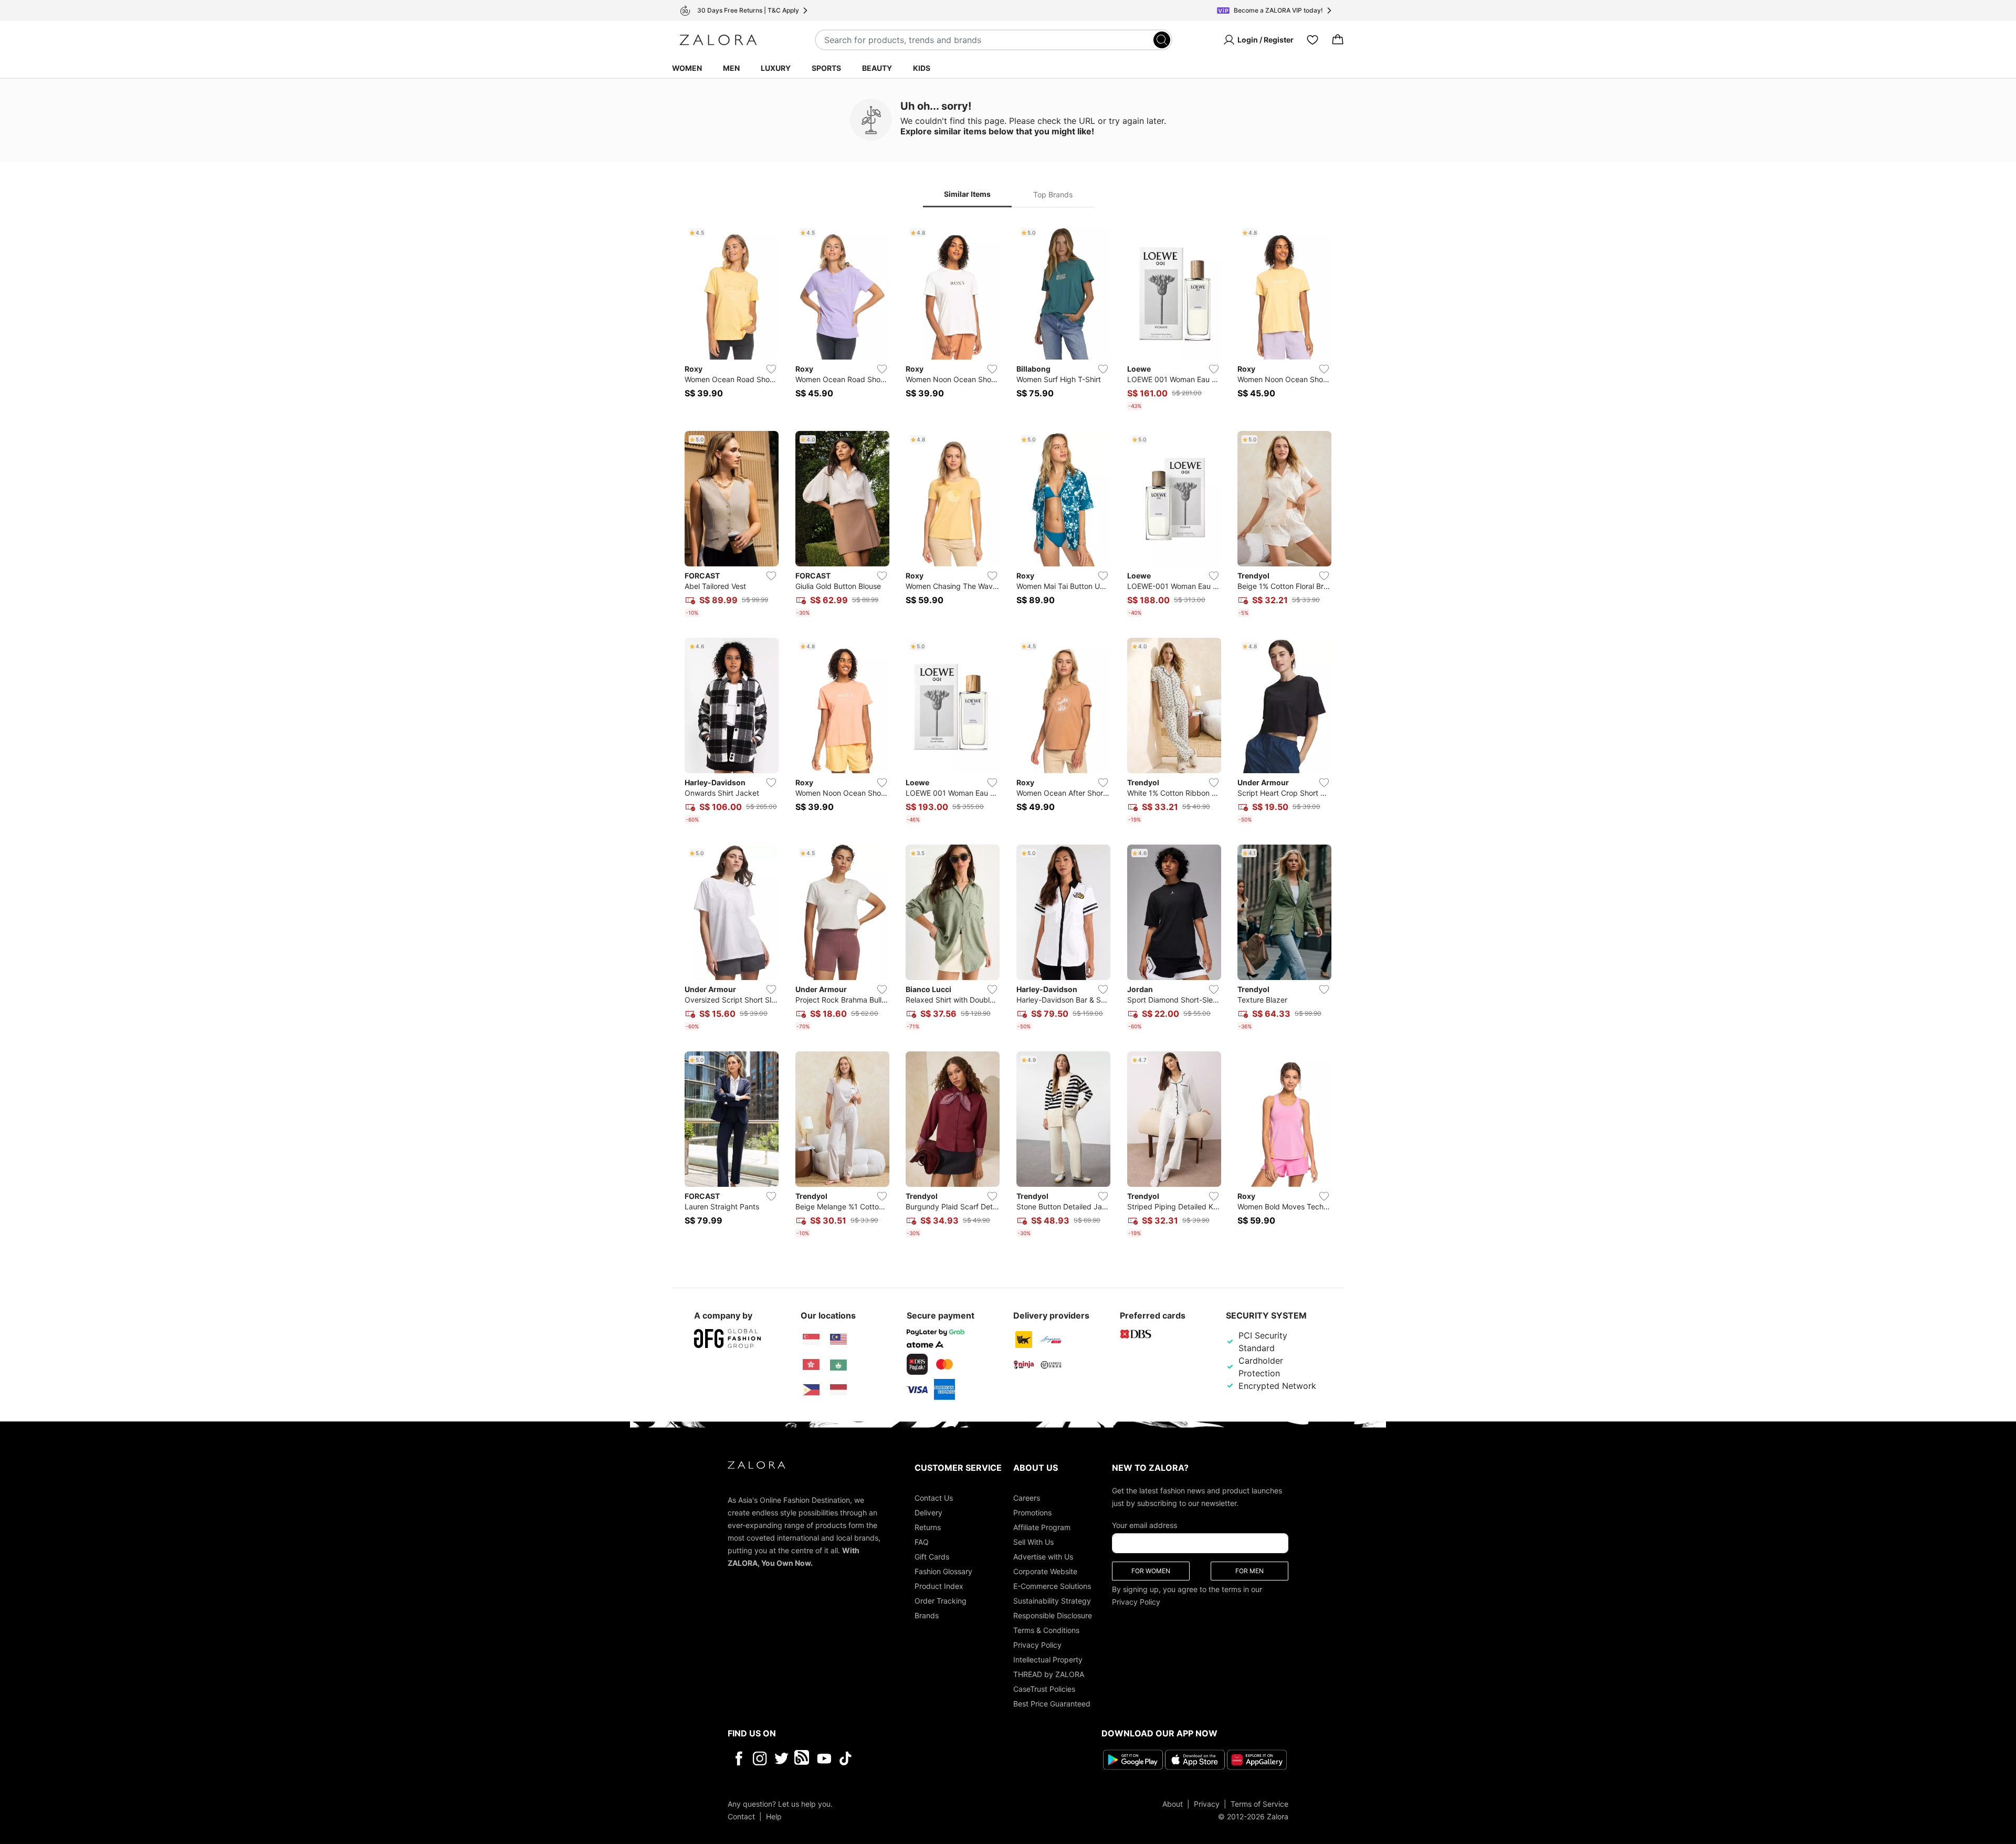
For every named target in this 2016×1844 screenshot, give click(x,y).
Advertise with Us (1043, 1557)
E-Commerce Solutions (1052, 1586)
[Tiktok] (913, 1758)
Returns (928, 1527)
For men (1249, 1571)
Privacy (1207, 1804)
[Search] (1162, 40)
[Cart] (1338, 40)
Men (731, 68)
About (1173, 1804)
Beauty (877, 68)
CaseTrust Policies (1044, 1689)
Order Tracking (941, 1601)
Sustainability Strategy (1052, 1601)
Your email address (1144, 1525)
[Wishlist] (1312, 40)
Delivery (928, 1513)
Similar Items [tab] (967, 194)
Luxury (776, 68)
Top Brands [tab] (1053, 194)
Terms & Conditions (1046, 1630)
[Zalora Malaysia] (838, 1340)
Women (687, 68)
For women (1151, 1571)
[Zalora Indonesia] (838, 1390)
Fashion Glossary (943, 1571)
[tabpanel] (1008, 733)
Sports (826, 68)
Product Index (939, 1586)
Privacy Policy (1037, 1645)
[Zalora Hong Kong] (811, 1365)
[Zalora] (718, 40)
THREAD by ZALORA (1049, 1674)
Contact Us (934, 1498)
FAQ (922, 1542)
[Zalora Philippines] (811, 1390)
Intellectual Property (1048, 1659)
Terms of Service (1259, 1804)
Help (774, 1816)
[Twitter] (781, 1758)
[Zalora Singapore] (811, 1340)
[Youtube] (824, 1758)
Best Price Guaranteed (1052, 1704)
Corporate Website (1045, 1571)
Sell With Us (1033, 1542)
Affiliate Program (1042, 1527)
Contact (741, 1816)
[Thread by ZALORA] (803, 1758)
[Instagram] (760, 1758)
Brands (927, 1615)
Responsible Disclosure (1053, 1615)
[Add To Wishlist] (771, 369)
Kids (922, 68)
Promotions (1032, 1513)
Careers (1027, 1498)
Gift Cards (932, 1557)
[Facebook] (738, 1758)
